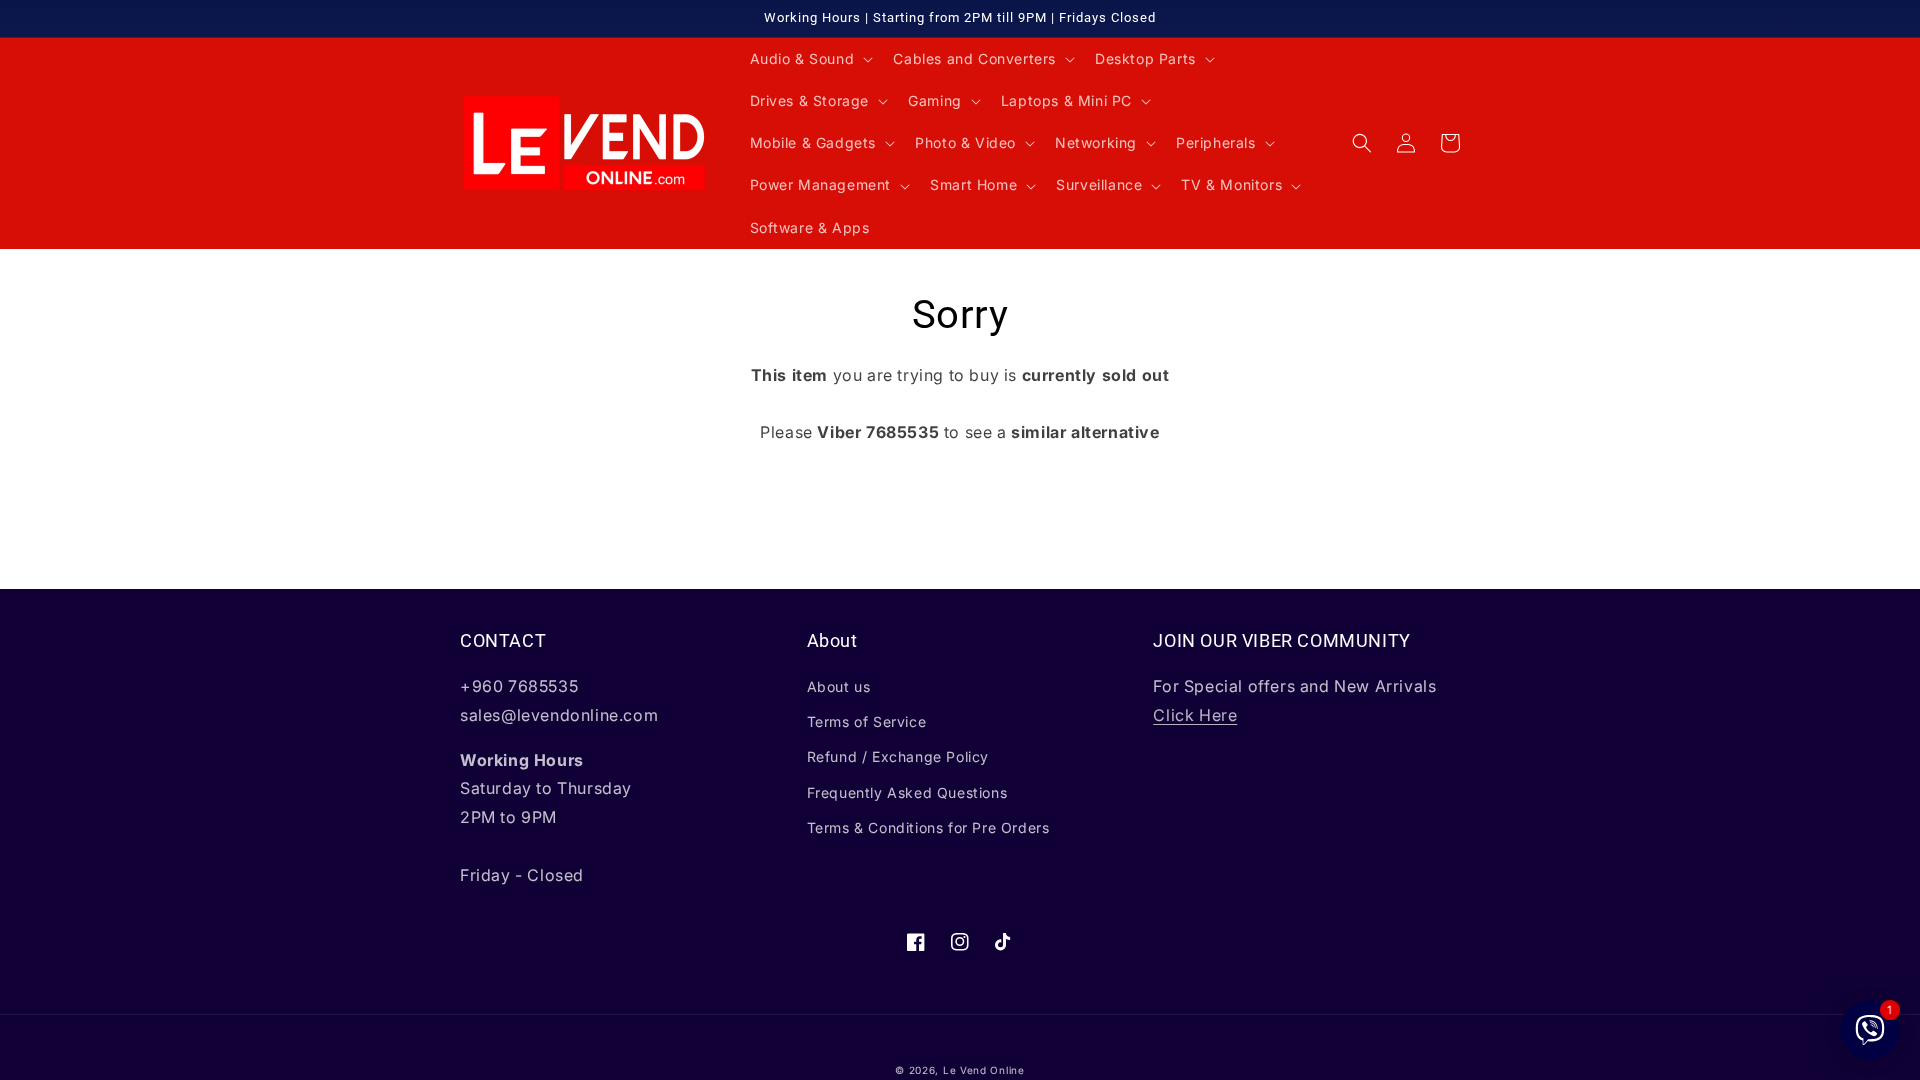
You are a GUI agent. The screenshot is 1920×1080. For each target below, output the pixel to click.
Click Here (1195, 715)
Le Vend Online (984, 1070)
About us (839, 686)
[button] (810, 59)
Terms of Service (867, 721)
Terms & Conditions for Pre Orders (928, 827)
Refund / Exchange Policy (898, 756)
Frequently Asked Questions (907, 792)
